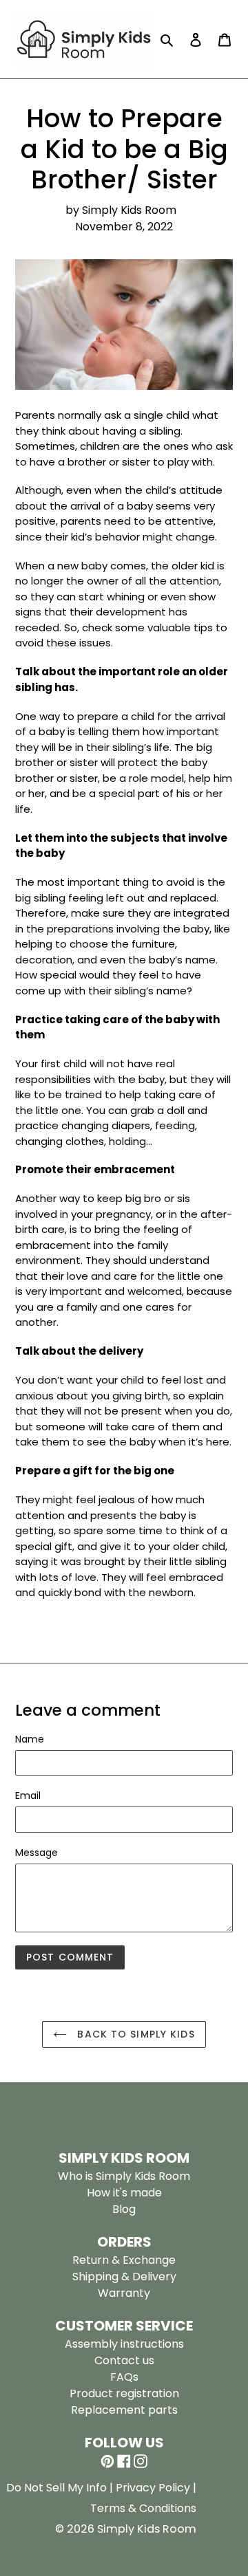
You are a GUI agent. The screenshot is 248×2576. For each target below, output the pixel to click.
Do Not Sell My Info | (61, 2488)
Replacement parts (124, 2410)
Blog (124, 2209)
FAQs (124, 2377)
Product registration (124, 2393)
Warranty (124, 2293)
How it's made (124, 2193)
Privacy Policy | (156, 2488)
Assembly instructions (124, 2344)
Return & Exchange (124, 2260)
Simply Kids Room (147, 2529)
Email (28, 1795)
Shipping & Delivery (124, 2277)
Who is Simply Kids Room (124, 2176)
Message (37, 1853)
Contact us (124, 2360)
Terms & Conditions (143, 2508)
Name (30, 1739)
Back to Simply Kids (134, 2034)
